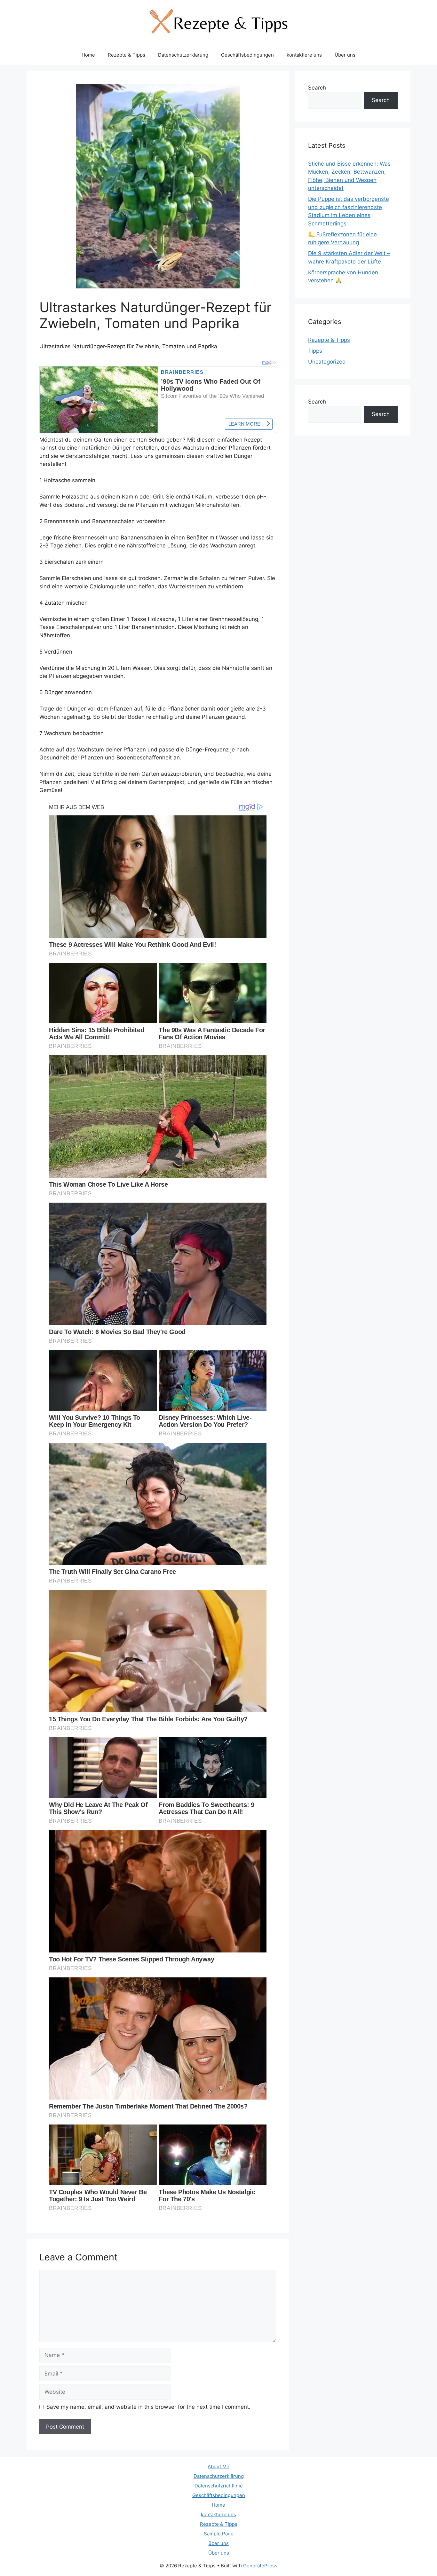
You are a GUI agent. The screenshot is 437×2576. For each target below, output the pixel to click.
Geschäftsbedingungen (247, 55)
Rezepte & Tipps (127, 55)
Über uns (345, 55)
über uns (219, 2543)
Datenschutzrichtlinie (219, 2486)
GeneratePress (260, 2566)
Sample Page (219, 2534)
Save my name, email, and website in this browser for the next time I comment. (148, 2407)
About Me (219, 2466)
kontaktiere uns (304, 55)
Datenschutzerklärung (183, 55)
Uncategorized (327, 362)
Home (88, 55)
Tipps (315, 351)
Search (317, 88)
